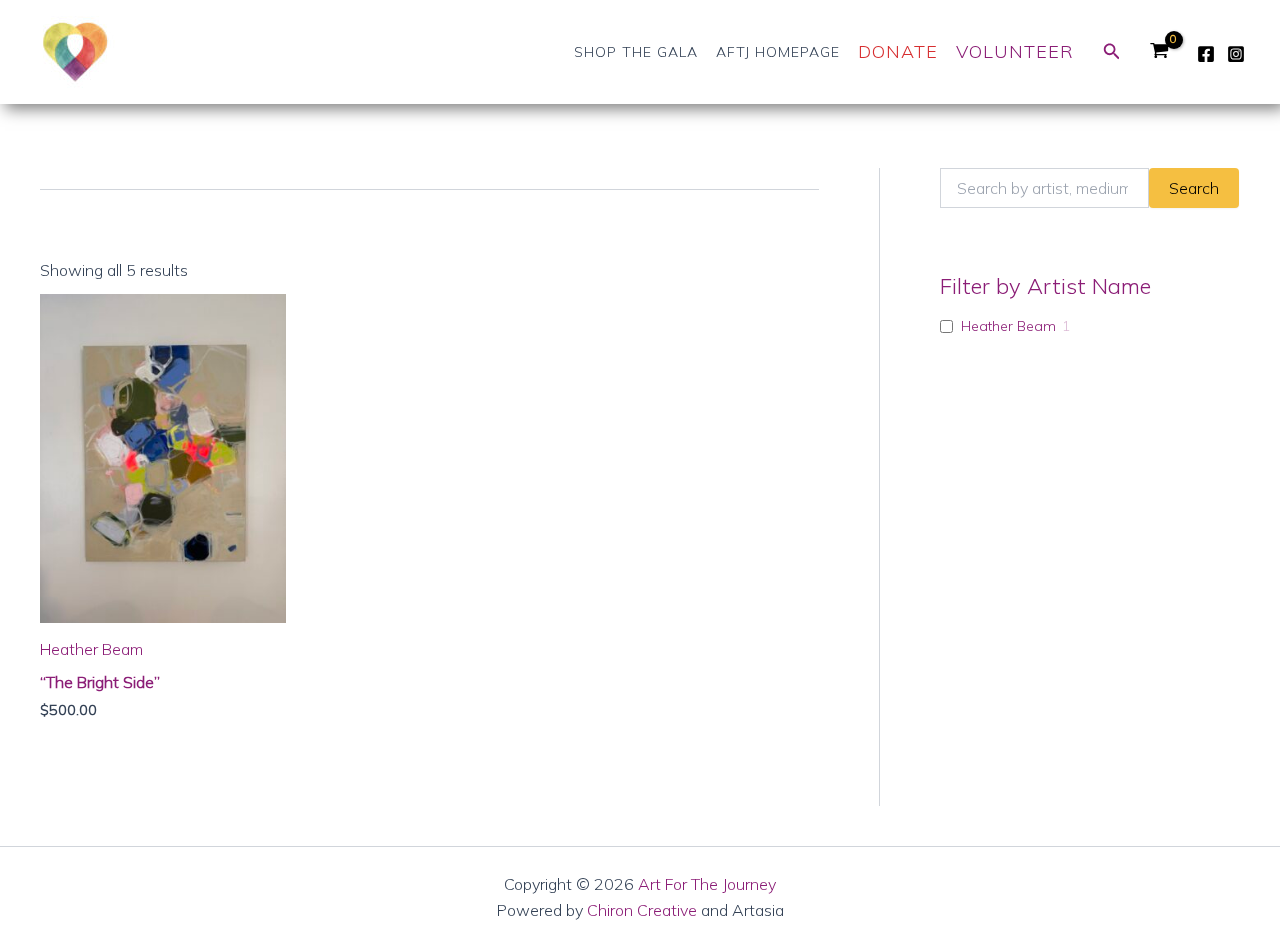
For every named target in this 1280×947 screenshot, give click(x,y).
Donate (898, 51)
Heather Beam (1008, 326)
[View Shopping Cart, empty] (1159, 52)
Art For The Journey (707, 884)
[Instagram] (1236, 54)
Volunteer (1015, 51)
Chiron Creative (642, 910)
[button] (1112, 52)
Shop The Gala (636, 52)
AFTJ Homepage (778, 52)
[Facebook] (1206, 54)
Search (1194, 188)
